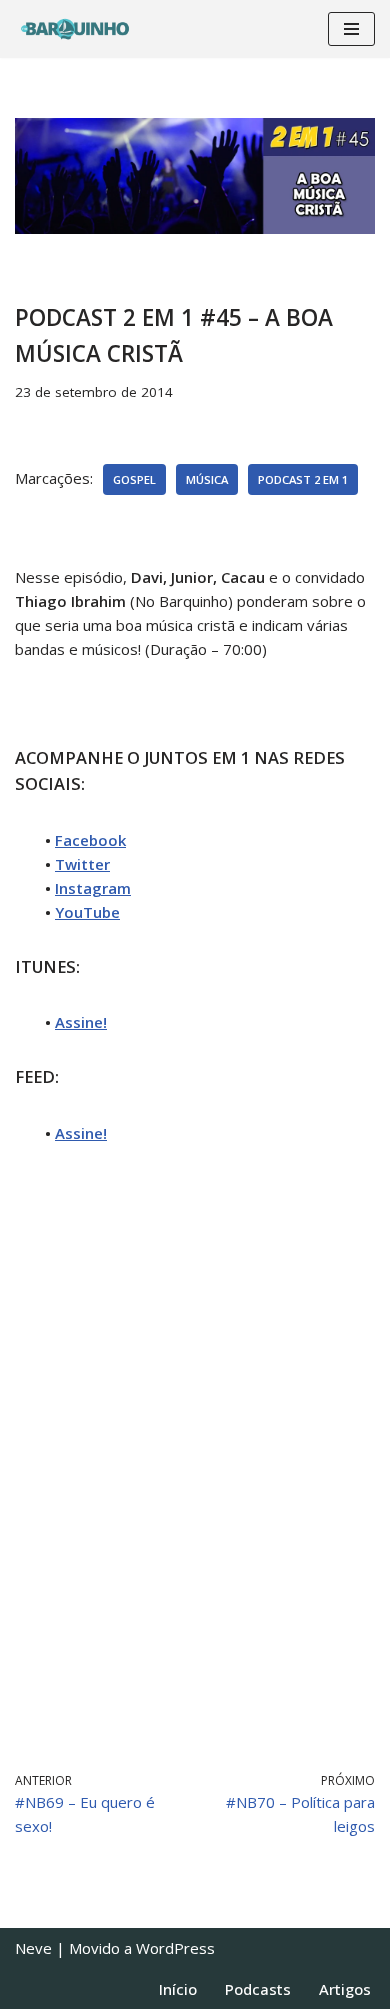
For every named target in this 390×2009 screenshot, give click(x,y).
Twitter (82, 864)
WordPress (175, 1948)
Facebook (90, 840)
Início (178, 1989)
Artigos (345, 1989)
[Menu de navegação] (351, 29)
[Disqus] (195, 1455)
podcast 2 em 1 (303, 479)
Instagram (93, 888)
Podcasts (258, 1989)
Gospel (134, 479)
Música (207, 479)
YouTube (87, 912)
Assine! (81, 1022)
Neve (33, 1948)
